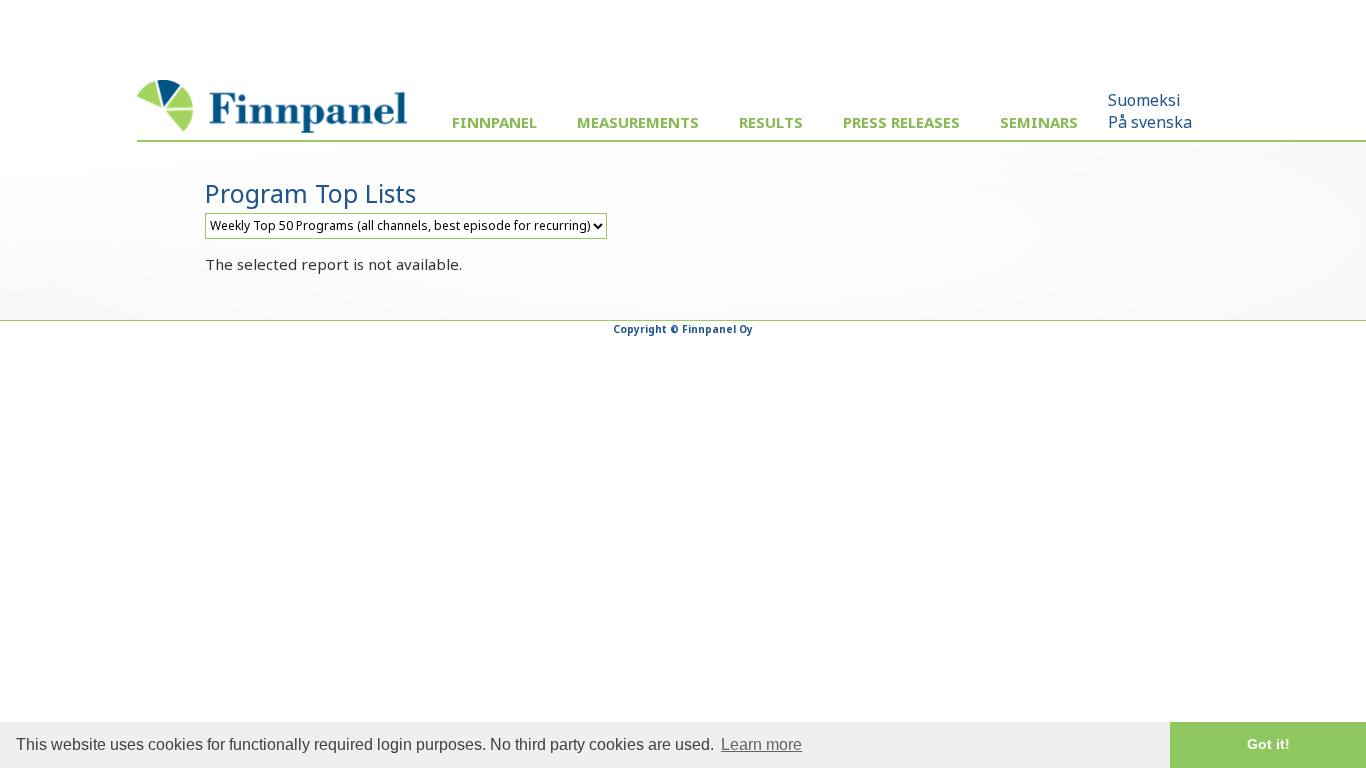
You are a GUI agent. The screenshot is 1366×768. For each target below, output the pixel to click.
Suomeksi (1144, 100)
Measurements (638, 122)
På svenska (1150, 122)
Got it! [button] (1268, 744)
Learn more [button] (761, 744)
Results (771, 122)
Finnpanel (494, 122)
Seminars (1039, 122)
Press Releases (901, 122)
